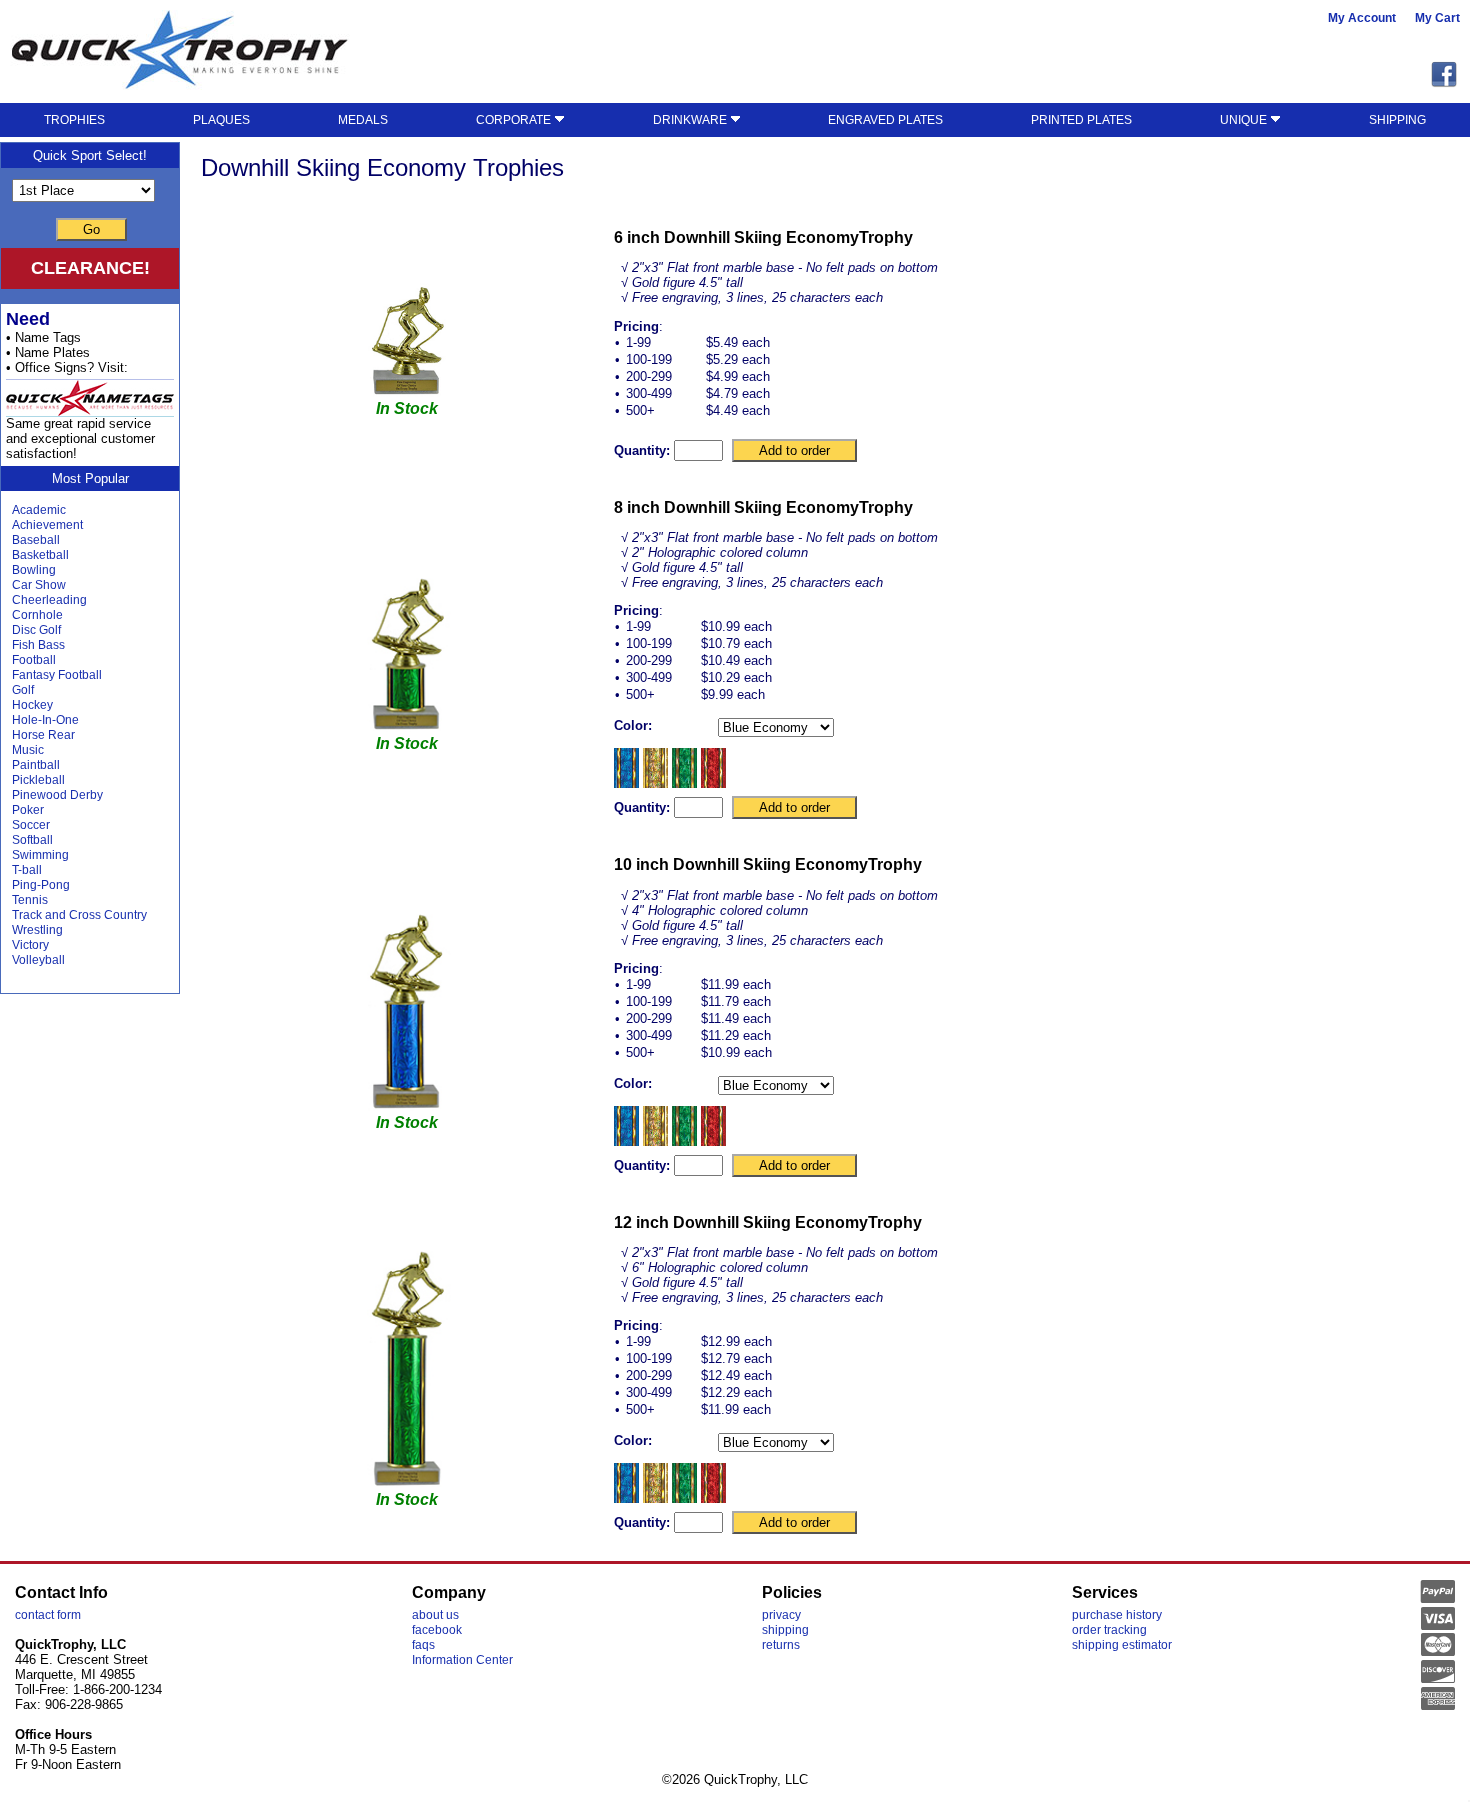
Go (91, 229)
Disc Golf (36, 630)
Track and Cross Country (79, 915)
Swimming (40, 855)
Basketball (40, 555)
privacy (781, 1615)
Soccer (31, 825)
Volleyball (38, 960)
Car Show (39, 585)
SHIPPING (1397, 120)
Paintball (36, 765)
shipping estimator (1122, 1645)
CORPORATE (515, 120)
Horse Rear (43, 735)
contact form (48, 1615)
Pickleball (38, 780)
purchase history (1117, 1615)
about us (435, 1615)
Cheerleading (49, 600)
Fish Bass (38, 645)
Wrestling (37, 930)
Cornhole (37, 615)
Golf (23, 690)
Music (28, 750)
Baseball (36, 540)
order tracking (1109, 1630)
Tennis (30, 900)
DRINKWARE (691, 120)
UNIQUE (1245, 120)
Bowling (34, 570)
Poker (28, 810)
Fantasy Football (57, 675)
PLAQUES (221, 120)
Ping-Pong (41, 885)
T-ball (27, 870)
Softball (32, 840)
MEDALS (363, 120)
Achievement (47, 525)
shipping (785, 1630)
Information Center (462, 1660)
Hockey (32, 705)
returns (781, 1645)
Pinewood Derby (57, 795)
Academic (39, 510)
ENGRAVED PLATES (885, 120)
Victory (30, 945)
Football (34, 660)
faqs (423, 1645)
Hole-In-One (45, 720)
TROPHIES (74, 120)
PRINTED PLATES (1081, 120)
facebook (437, 1630)
